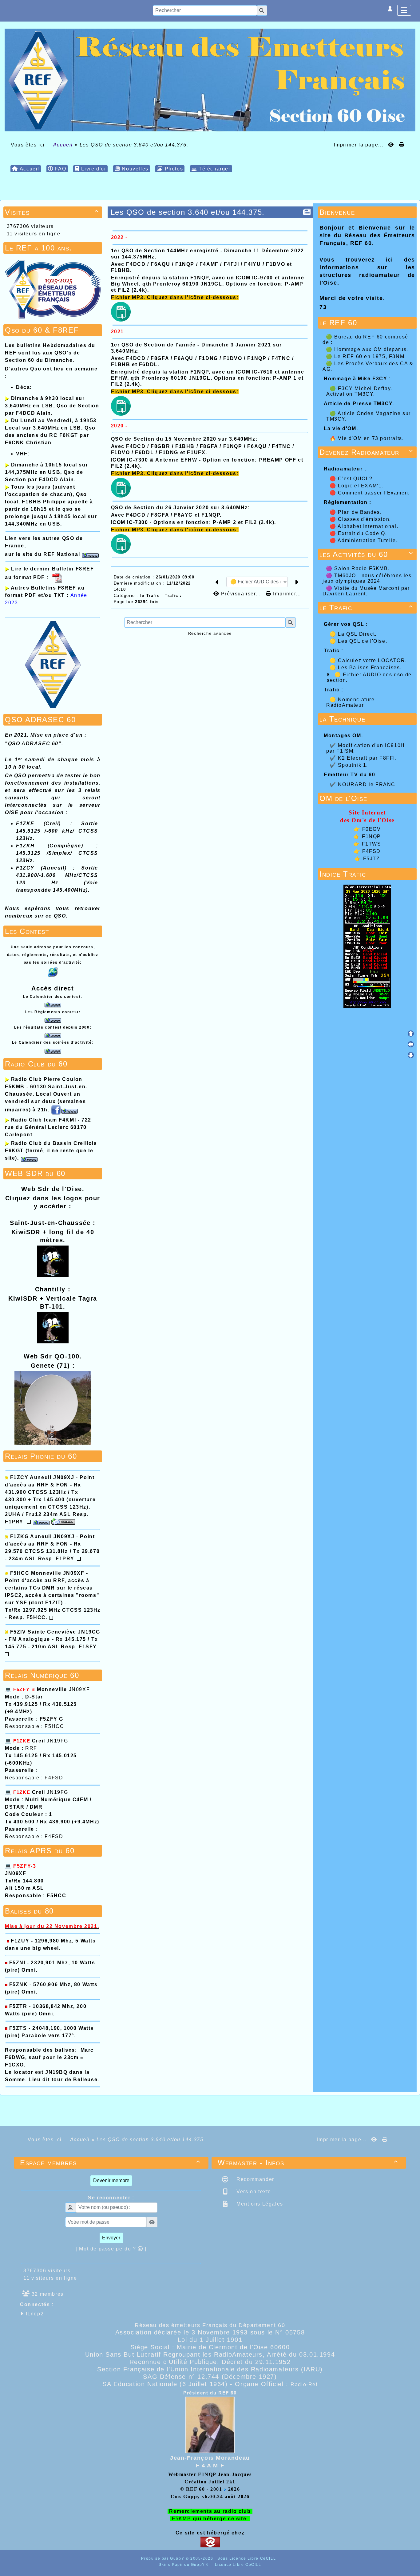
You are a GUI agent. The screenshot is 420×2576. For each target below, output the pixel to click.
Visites (52, 212)
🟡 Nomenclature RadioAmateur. (351, 702)
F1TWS (372, 844)
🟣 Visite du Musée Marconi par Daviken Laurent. (366, 591)
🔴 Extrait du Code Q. (359, 533)
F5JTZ (372, 859)
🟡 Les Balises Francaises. (367, 668)
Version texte (253, 2192)
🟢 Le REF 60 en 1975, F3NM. (366, 356)
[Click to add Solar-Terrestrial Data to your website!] (367, 946)
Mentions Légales (259, 2204)
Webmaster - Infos (308, 2163)
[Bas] (411, 1055)
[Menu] (404, 10)
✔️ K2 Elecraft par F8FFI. (363, 758)
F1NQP (371, 836)
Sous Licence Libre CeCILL (247, 2558)
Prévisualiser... (241, 594)
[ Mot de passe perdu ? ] (111, 2249)
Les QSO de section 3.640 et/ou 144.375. (188, 212)
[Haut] (411, 1034)
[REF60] (210, 80)
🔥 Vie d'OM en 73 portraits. (367, 438)
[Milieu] (411, 1044)
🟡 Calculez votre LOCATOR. (369, 660)
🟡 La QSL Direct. (354, 634)
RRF (31, 1748)
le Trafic (366, 608)
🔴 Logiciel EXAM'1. (357, 486)
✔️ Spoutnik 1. (349, 765)
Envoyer (111, 2238)
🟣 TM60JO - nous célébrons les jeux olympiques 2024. (367, 578)
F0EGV (372, 829)
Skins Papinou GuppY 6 (185, 2565)
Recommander (255, 2179)
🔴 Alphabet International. (365, 526)
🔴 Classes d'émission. (361, 519)
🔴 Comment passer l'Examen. (370, 493)
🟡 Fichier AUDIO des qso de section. (369, 677)
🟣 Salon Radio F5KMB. (359, 568)
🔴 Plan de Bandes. (357, 512)
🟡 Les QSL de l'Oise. (359, 641)
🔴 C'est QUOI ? (352, 479)
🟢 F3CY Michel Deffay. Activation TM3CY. (359, 391)
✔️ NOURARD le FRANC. (363, 784)
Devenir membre (111, 2180)
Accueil (63, 145)
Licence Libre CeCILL (237, 2565)
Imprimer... (286, 594)
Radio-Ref (304, 2384)
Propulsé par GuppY (163, 2558)
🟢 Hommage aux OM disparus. (367, 349)
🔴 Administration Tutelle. (365, 540)
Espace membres (110, 2163)
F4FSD (371, 851)
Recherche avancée (210, 633)
